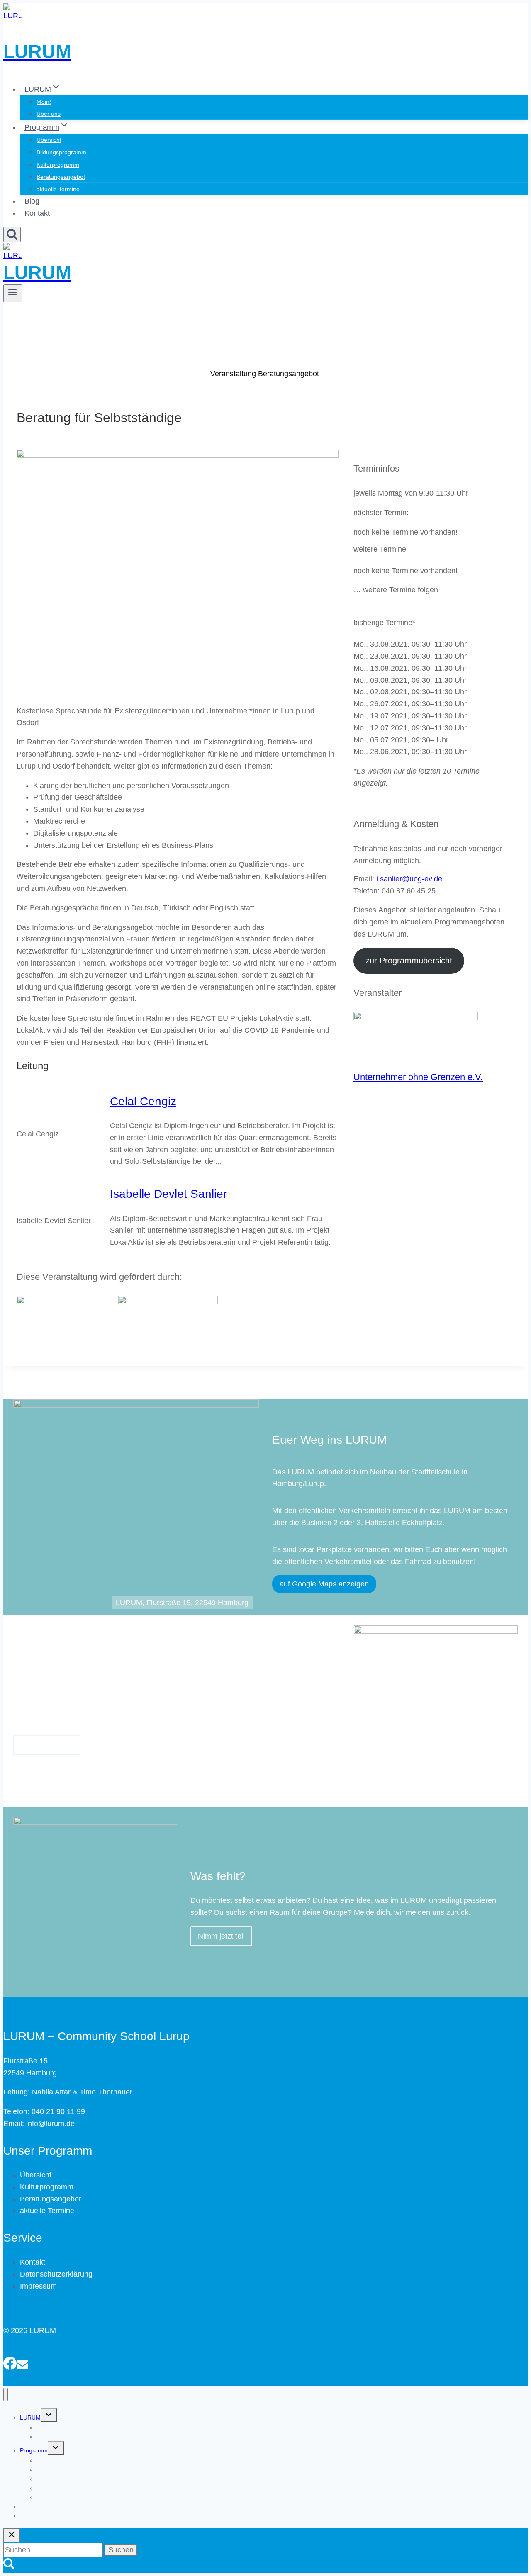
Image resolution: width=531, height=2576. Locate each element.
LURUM (30, 2418)
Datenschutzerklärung (56, 2274)
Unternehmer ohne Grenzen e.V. (418, 1077)
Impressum (38, 2286)
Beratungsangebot (61, 177)
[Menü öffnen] (13, 293)
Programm (34, 2450)
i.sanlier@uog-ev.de (409, 879)
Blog (32, 201)
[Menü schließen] (6, 2395)
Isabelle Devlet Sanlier (168, 1194)
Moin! (44, 102)
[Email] (22, 2362)
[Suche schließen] (12, 2535)
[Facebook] (10, 2362)
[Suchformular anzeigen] (12, 235)
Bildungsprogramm (61, 152)
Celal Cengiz (143, 1101)
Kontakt (37, 213)
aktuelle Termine (58, 189)
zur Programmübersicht (409, 961)
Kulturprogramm (58, 165)
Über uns (49, 114)
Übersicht (49, 140)
